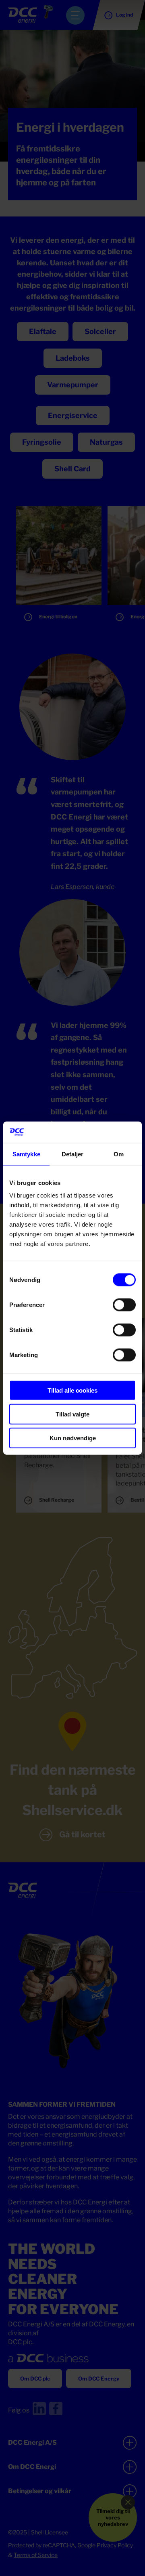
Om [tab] (119, 1154)
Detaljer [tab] (73, 1154)
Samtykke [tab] (26, 1154)
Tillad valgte (72, 1414)
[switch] (124, 1305)
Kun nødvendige (73, 1438)
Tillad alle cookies (72, 1390)
